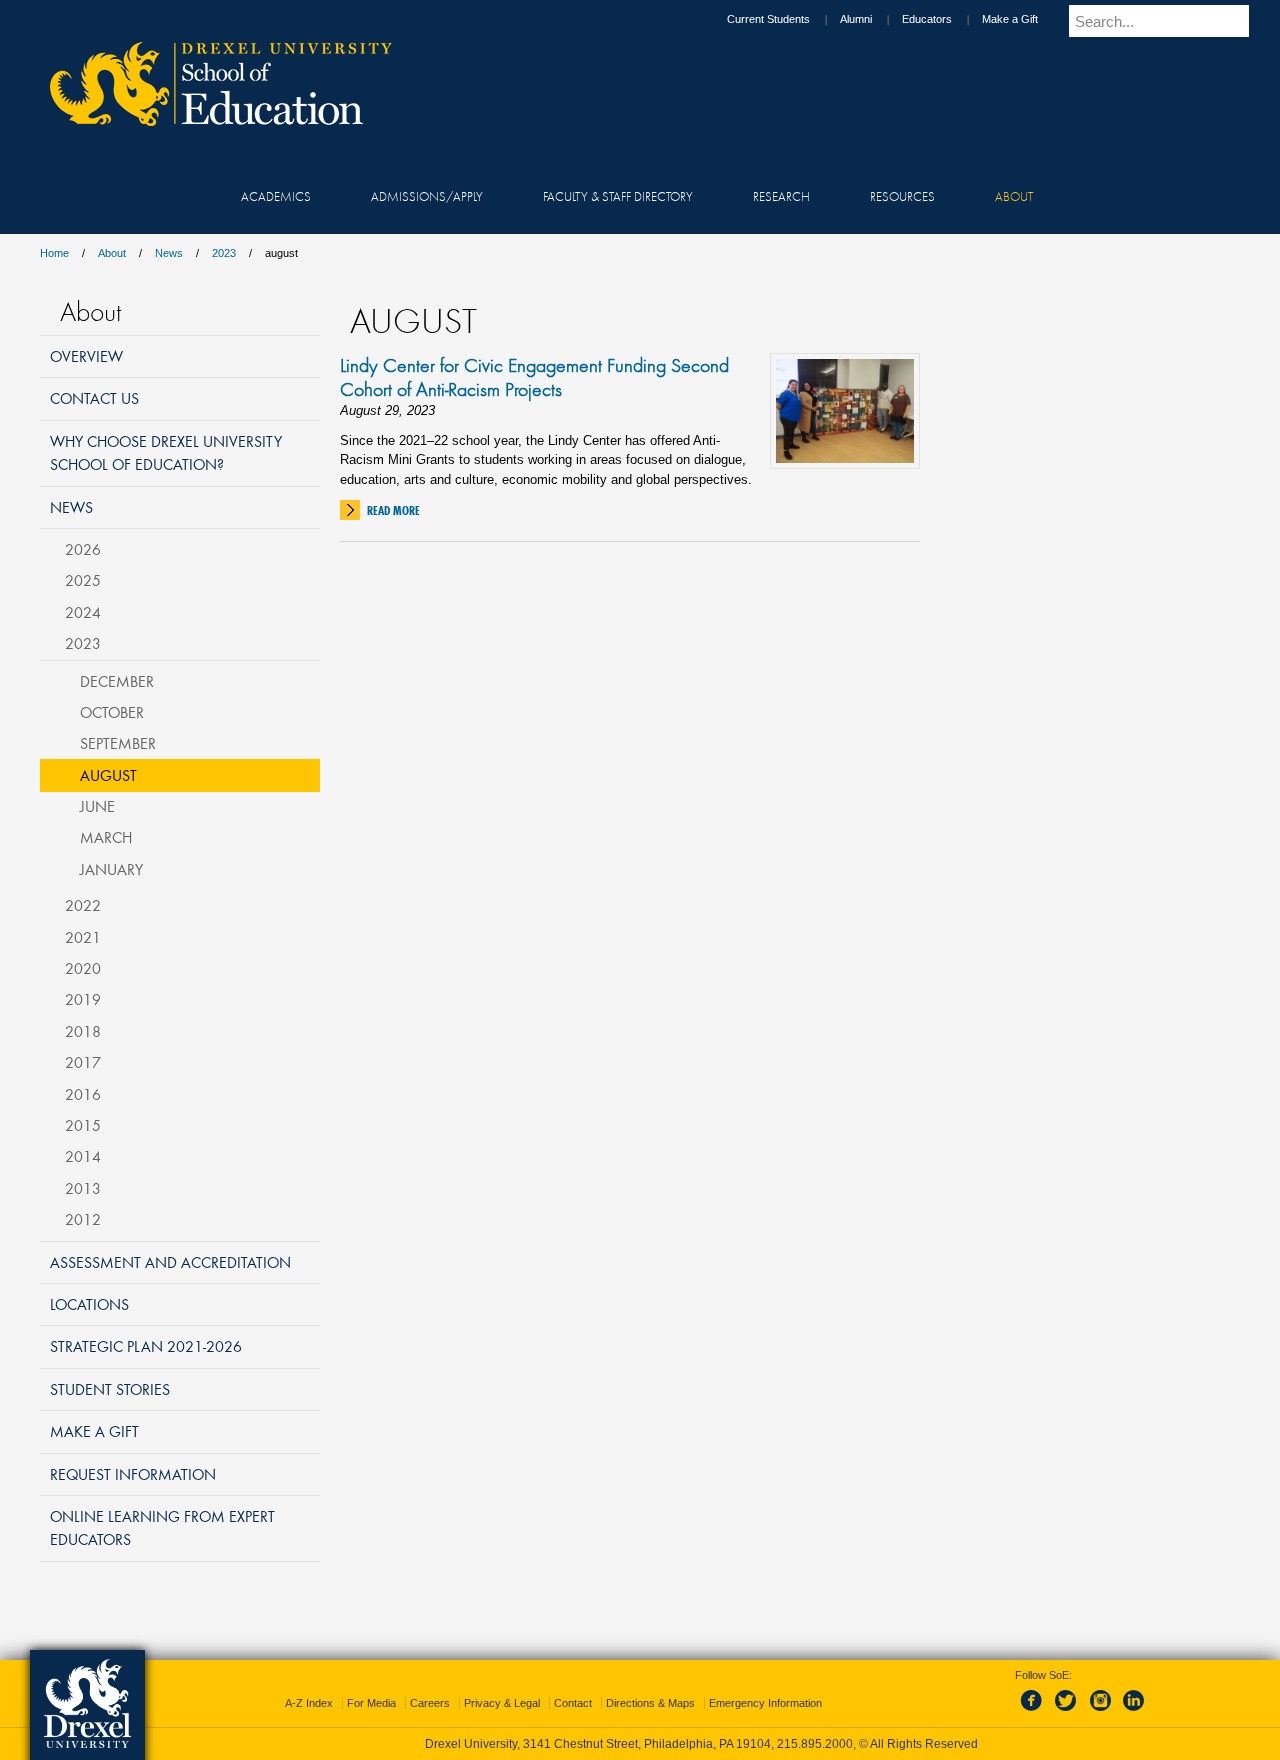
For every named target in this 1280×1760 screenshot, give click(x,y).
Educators (927, 19)
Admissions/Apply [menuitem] (427, 196)
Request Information (133, 1474)
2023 (224, 253)
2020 (83, 968)
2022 (83, 905)
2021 (83, 937)
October (112, 712)
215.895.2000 (815, 1744)
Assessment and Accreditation (170, 1262)
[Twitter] (1068, 1712)
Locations (89, 1304)
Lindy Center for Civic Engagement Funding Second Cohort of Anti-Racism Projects (534, 377)
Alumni (856, 19)
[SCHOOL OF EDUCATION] (211, 120)
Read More (393, 510)
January (111, 869)
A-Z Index (309, 1703)
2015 (83, 1125)
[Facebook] (1035, 1712)
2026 (83, 549)
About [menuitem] (1014, 196)
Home (54, 253)
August (108, 775)
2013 (83, 1188)
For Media (371, 1703)
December (117, 681)
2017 (83, 1062)
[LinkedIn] (1134, 1712)
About (112, 253)
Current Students (768, 19)
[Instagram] (1101, 1712)
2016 (83, 1094)
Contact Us (94, 398)
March (106, 837)
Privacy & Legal (502, 1703)
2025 (83, 580)
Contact (573, 1703)
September (118, 743)
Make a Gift (1010, 19)
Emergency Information (765, 1703)
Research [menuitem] (781, 196)
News (169, 253)
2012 (83, 1219)
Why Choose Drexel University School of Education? (166, 452)
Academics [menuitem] (276, 196)
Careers (430, 1703)
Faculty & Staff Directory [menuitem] (618, 196)
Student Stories (110, 1389)
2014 (83, 1156)
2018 (83, 1031)
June (97, 806)
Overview (86, 356)
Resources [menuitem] (902, 196)
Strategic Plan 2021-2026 (146, 1346)
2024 (83, 612)
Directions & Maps (650, 1703)
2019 (83, 999)
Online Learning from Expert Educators (162, 1527)
